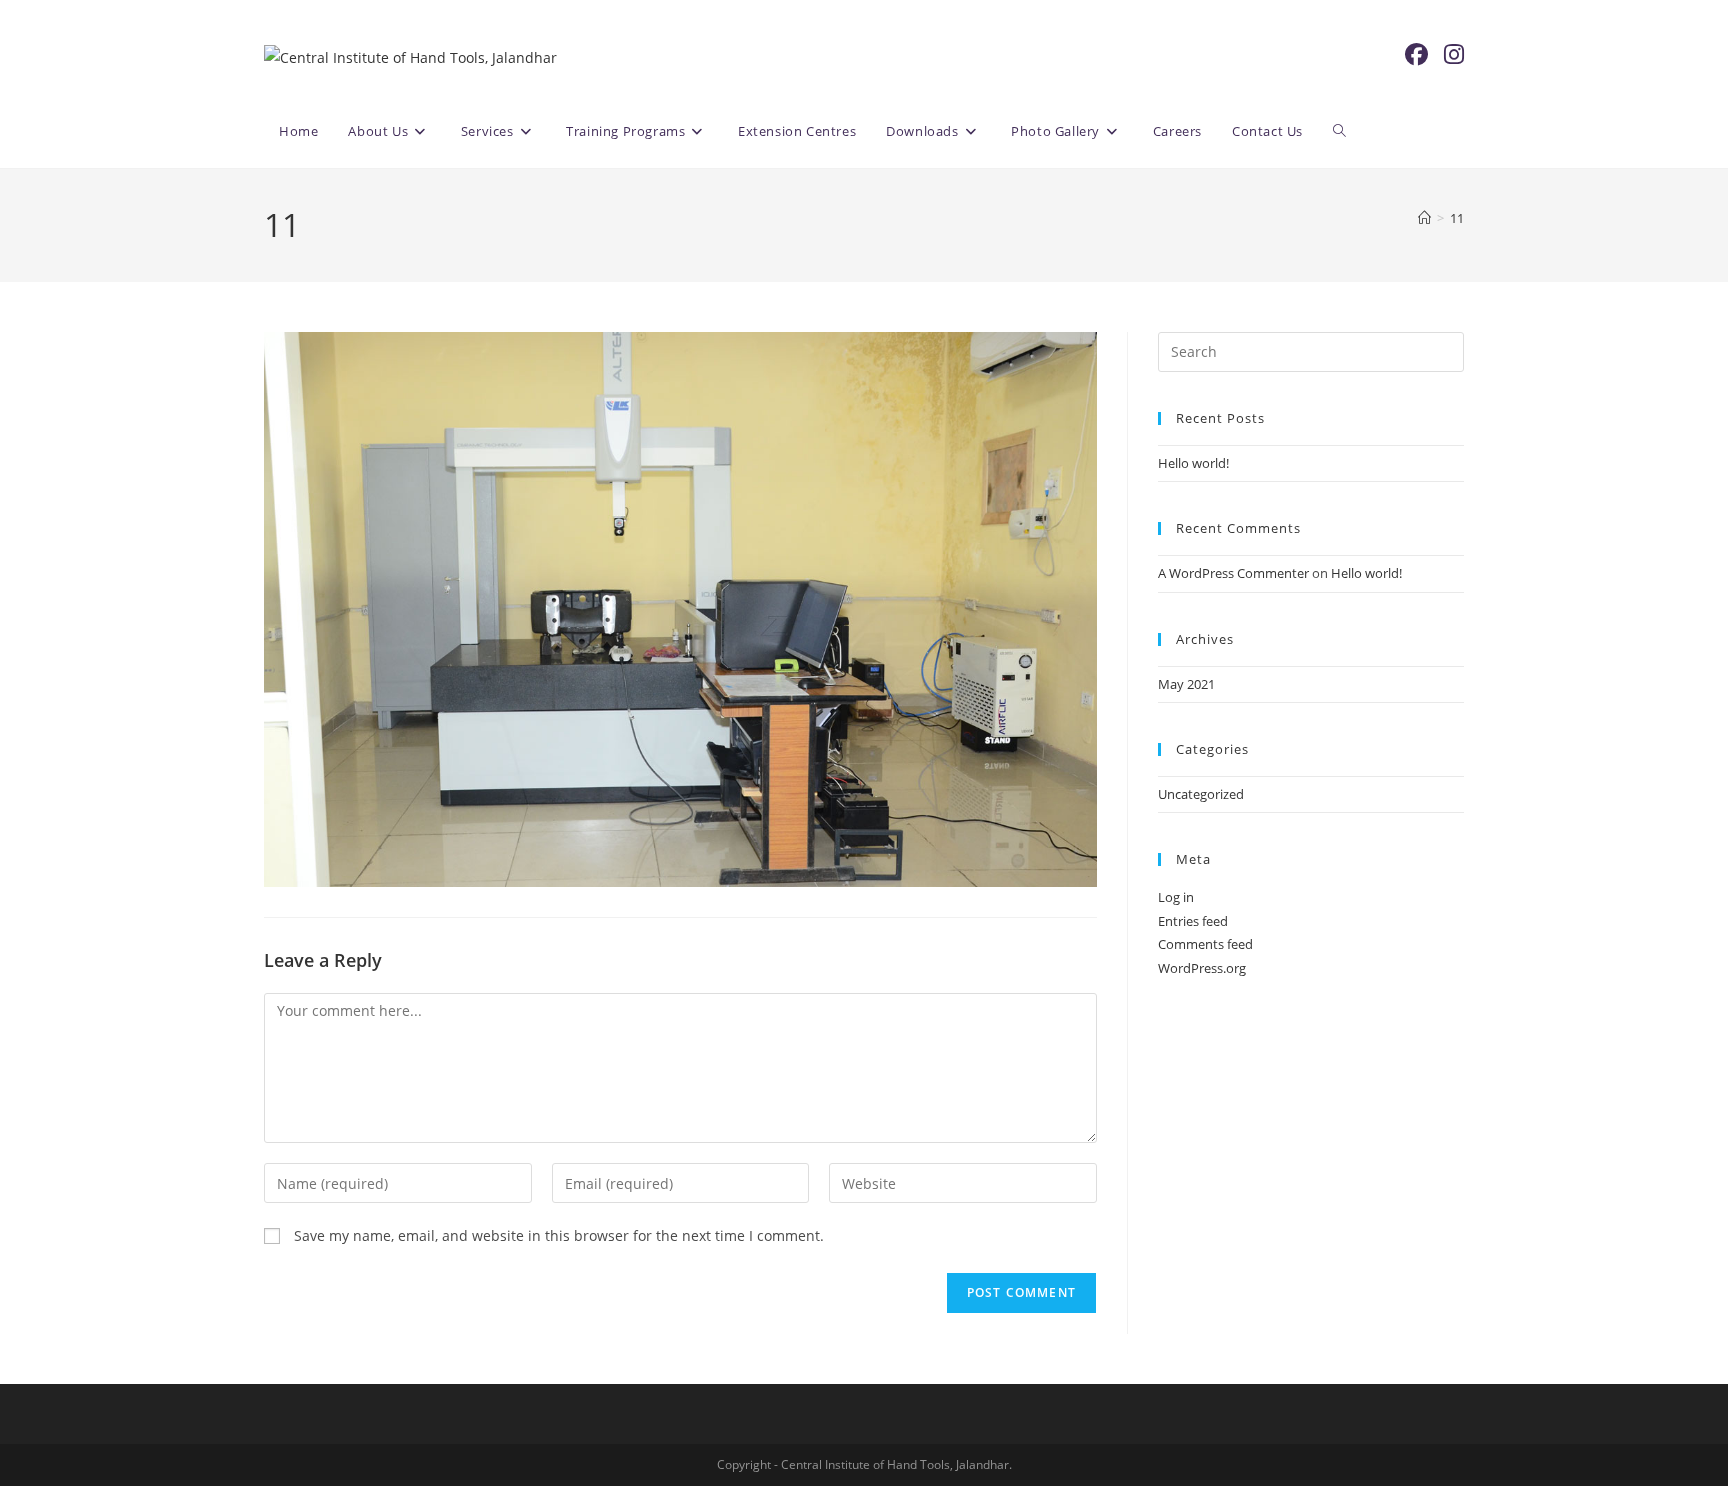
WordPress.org (1202, 968)
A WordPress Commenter (1233, 573)
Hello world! (1193, 463)
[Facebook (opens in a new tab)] (1416, 54)
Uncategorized (1201, 794)
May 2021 (1186, 684)
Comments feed (1205, 944)
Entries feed (1193, 921)
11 (1457, 218)
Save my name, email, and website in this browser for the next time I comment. (559, 1235)
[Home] (1424, 218)
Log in (1176, 897)
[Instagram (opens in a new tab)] (1454, 54)
